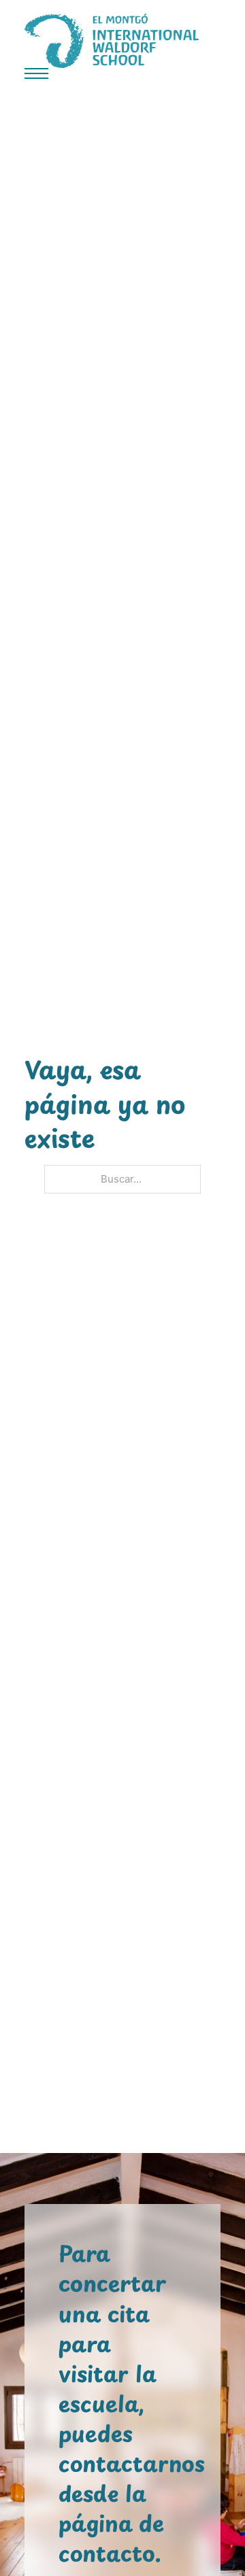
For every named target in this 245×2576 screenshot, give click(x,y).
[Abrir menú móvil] (36, 73)
